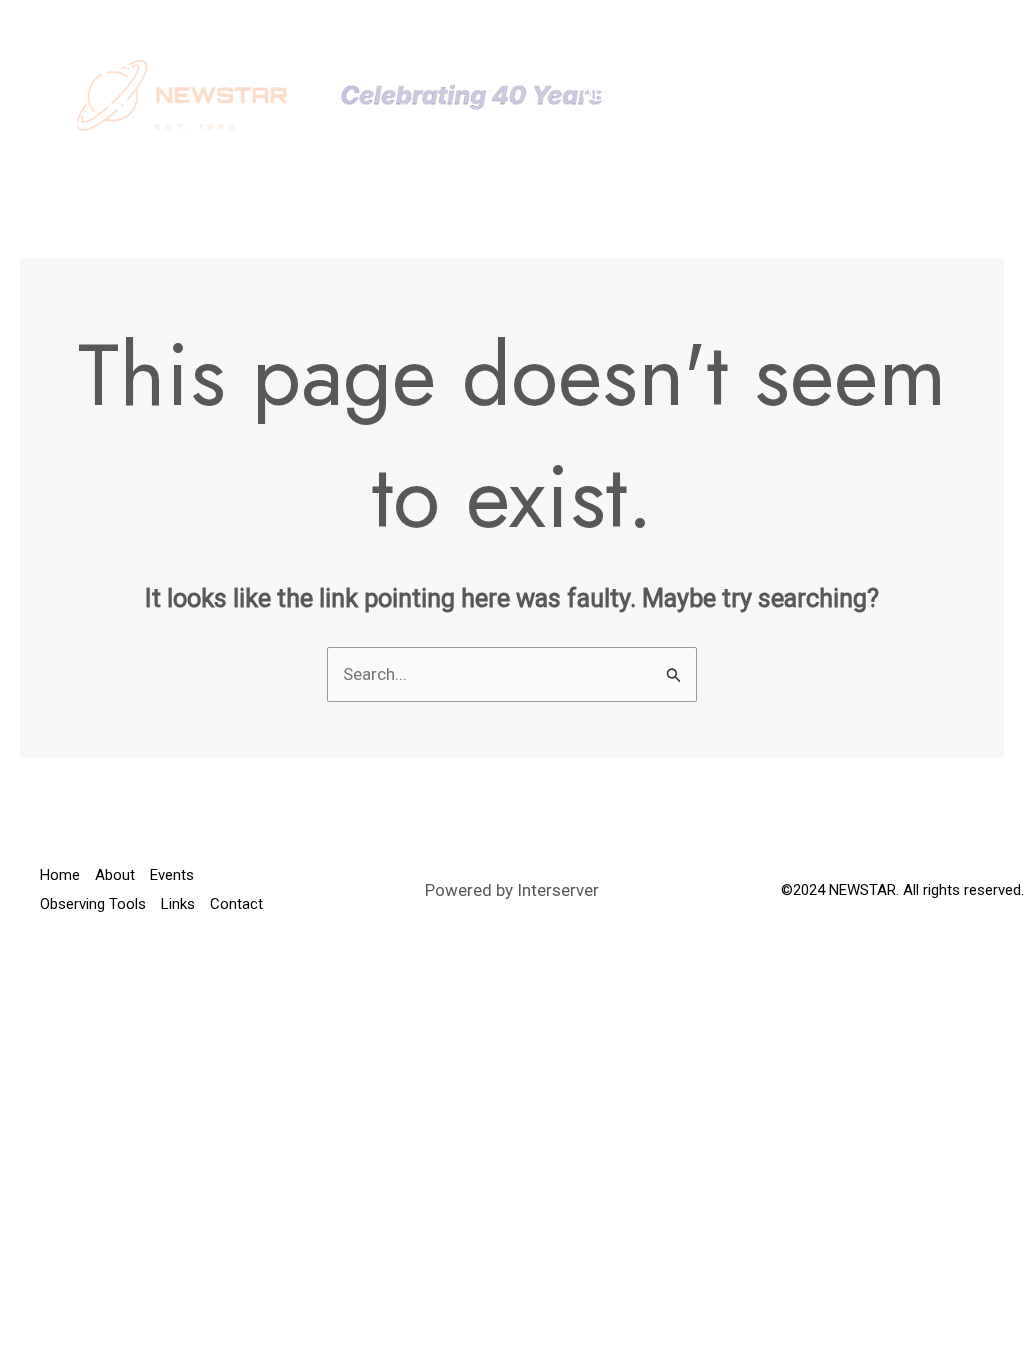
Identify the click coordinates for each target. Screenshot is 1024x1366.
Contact (619, 125)
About (689, 65)
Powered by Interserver (512, 890)
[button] (820, 65)
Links (805, 95)
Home (605, 65)
